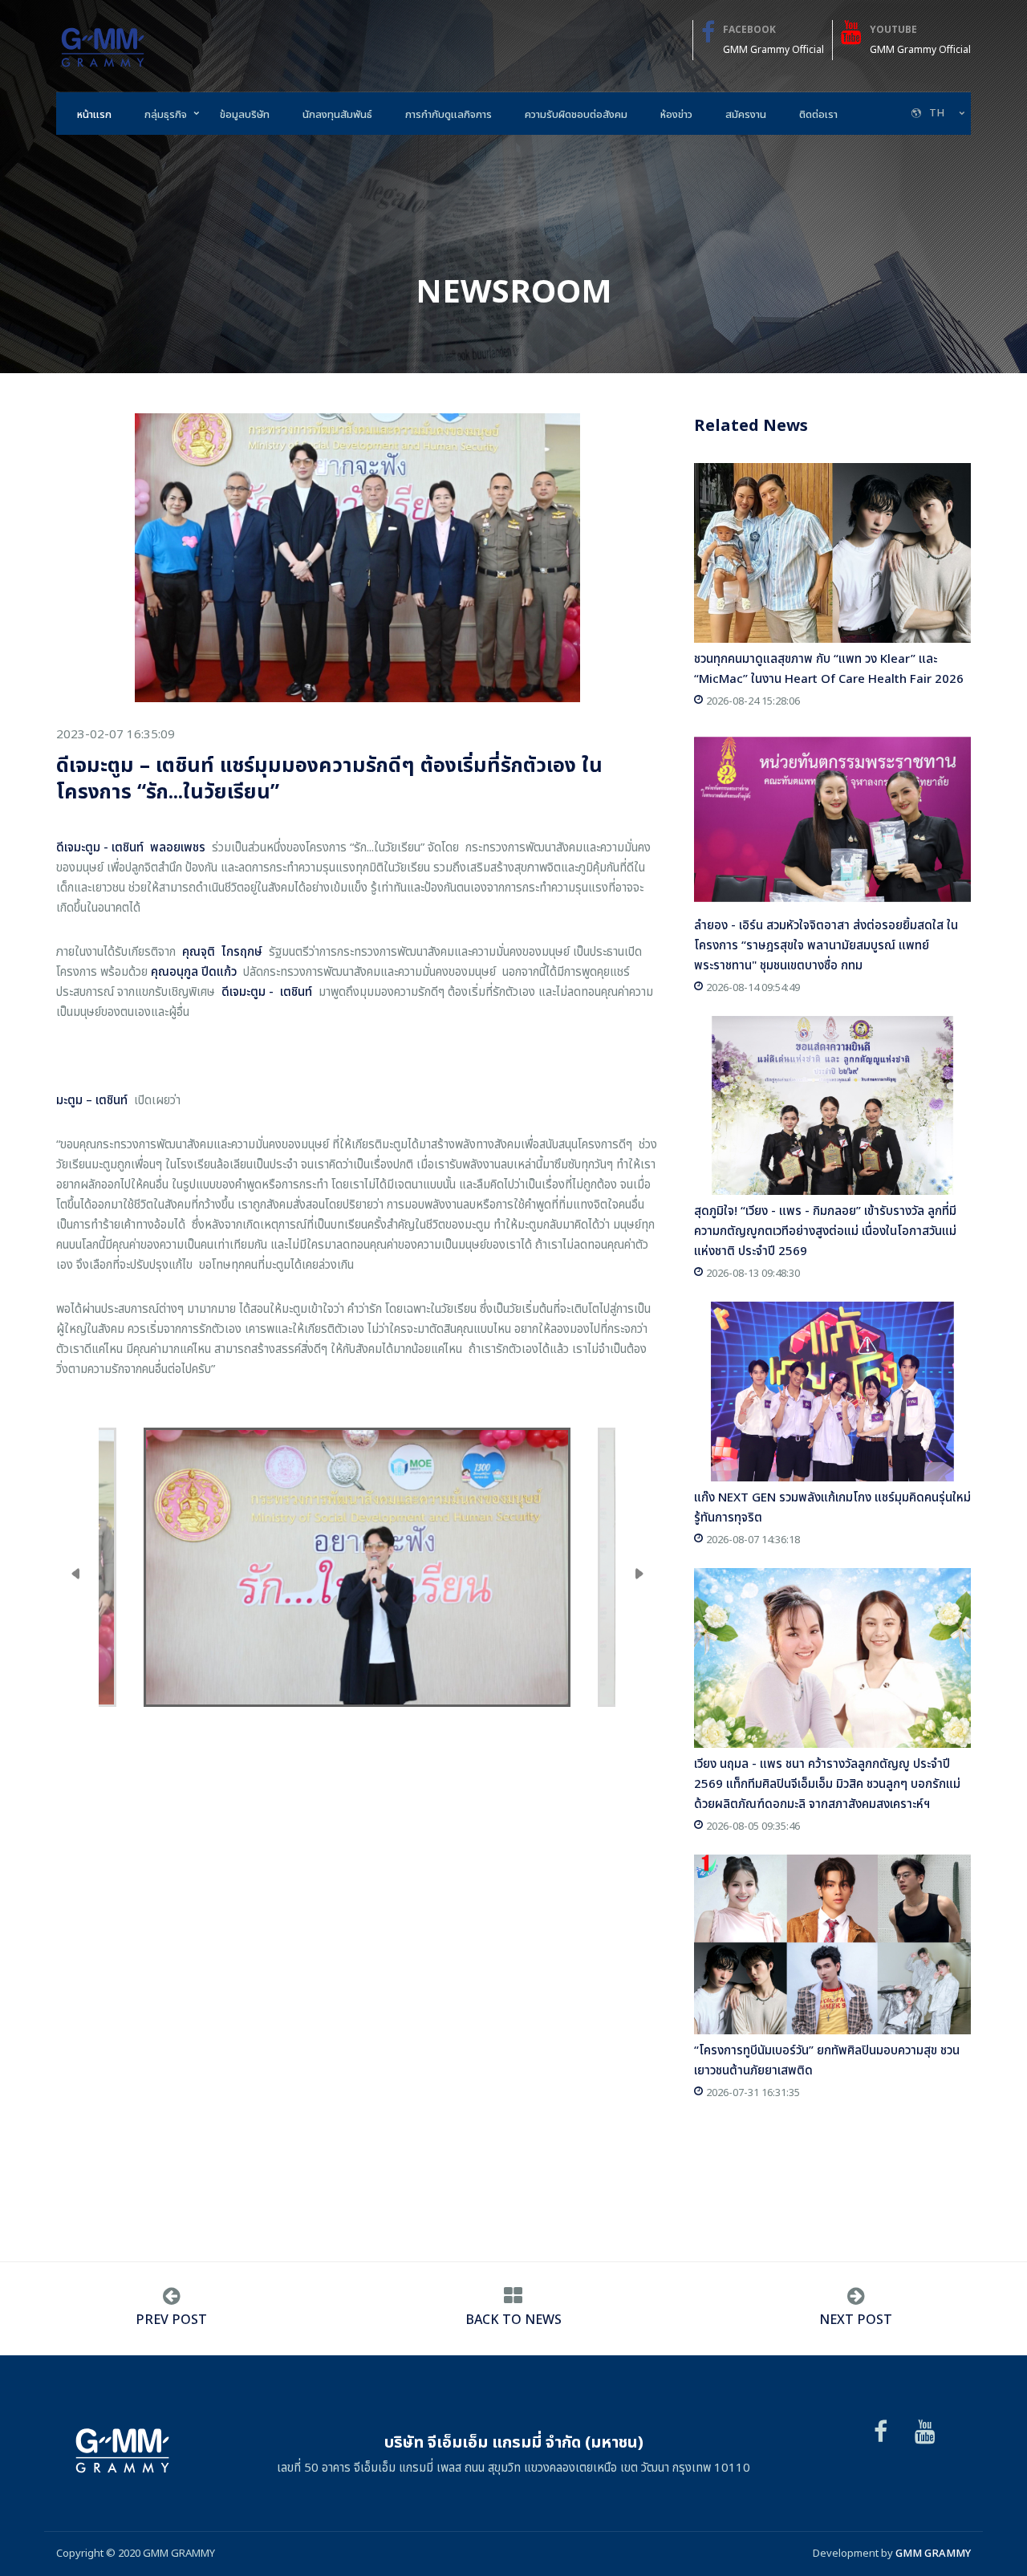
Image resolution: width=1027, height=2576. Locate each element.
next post (856, 2320)
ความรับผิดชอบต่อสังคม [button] (576, 115)
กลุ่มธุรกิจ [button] (166, 115)
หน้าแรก (94, 115)
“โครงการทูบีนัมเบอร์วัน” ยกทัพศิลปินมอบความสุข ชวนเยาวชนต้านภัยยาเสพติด (827, 2061)
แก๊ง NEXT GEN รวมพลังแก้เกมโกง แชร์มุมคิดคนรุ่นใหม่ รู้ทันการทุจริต (832, 1508)
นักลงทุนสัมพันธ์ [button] (337, 115)
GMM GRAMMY (933, 2554)
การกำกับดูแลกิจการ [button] (449, 115)
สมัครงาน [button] (746, 115)
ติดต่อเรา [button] (818, 115)
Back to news (513, 2320)
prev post (171, 2320)
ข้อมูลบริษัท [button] (245, 115)
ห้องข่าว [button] (676, 115)
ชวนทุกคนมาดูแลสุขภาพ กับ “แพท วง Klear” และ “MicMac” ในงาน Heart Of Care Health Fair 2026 (829, 669)
